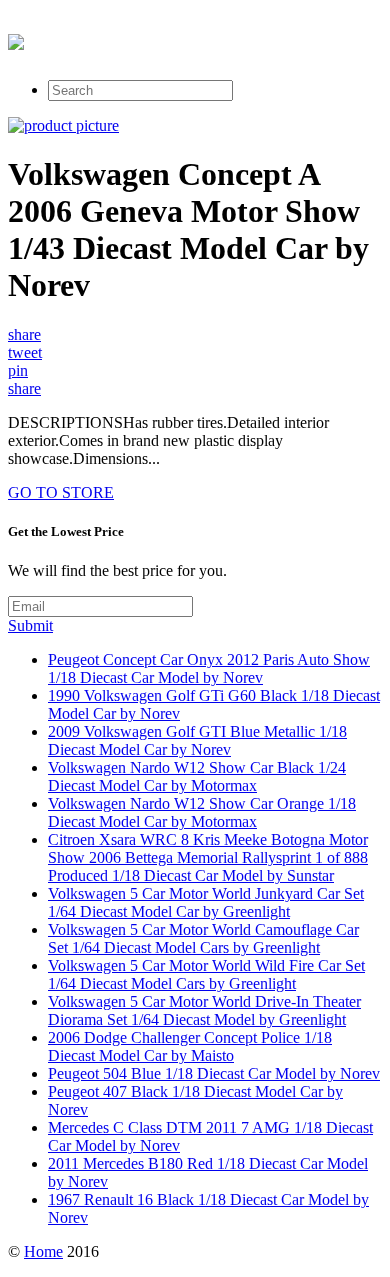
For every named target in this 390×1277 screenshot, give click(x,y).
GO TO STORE (61, 492)
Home (43, 1251)
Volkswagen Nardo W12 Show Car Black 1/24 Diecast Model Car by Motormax (197, 776)
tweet (25, 352)
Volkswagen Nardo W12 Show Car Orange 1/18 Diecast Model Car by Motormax (202, 812)
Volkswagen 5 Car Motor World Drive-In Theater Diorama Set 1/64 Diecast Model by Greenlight (204, 1010)
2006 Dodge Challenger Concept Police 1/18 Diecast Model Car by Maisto (190, 1046)
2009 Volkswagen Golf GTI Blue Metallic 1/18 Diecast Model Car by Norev (197, 740)
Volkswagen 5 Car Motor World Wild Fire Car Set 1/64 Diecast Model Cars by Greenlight (206, 974)
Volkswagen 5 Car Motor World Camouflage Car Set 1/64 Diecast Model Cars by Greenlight (203, 938)
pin (18, 370)
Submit (30, 625)
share (24, 334)
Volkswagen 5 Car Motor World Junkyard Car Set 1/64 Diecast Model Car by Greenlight (206, 902)
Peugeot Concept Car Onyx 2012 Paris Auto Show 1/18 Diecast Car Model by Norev (209, 668)
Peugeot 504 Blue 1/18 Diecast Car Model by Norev (214, 1073)
